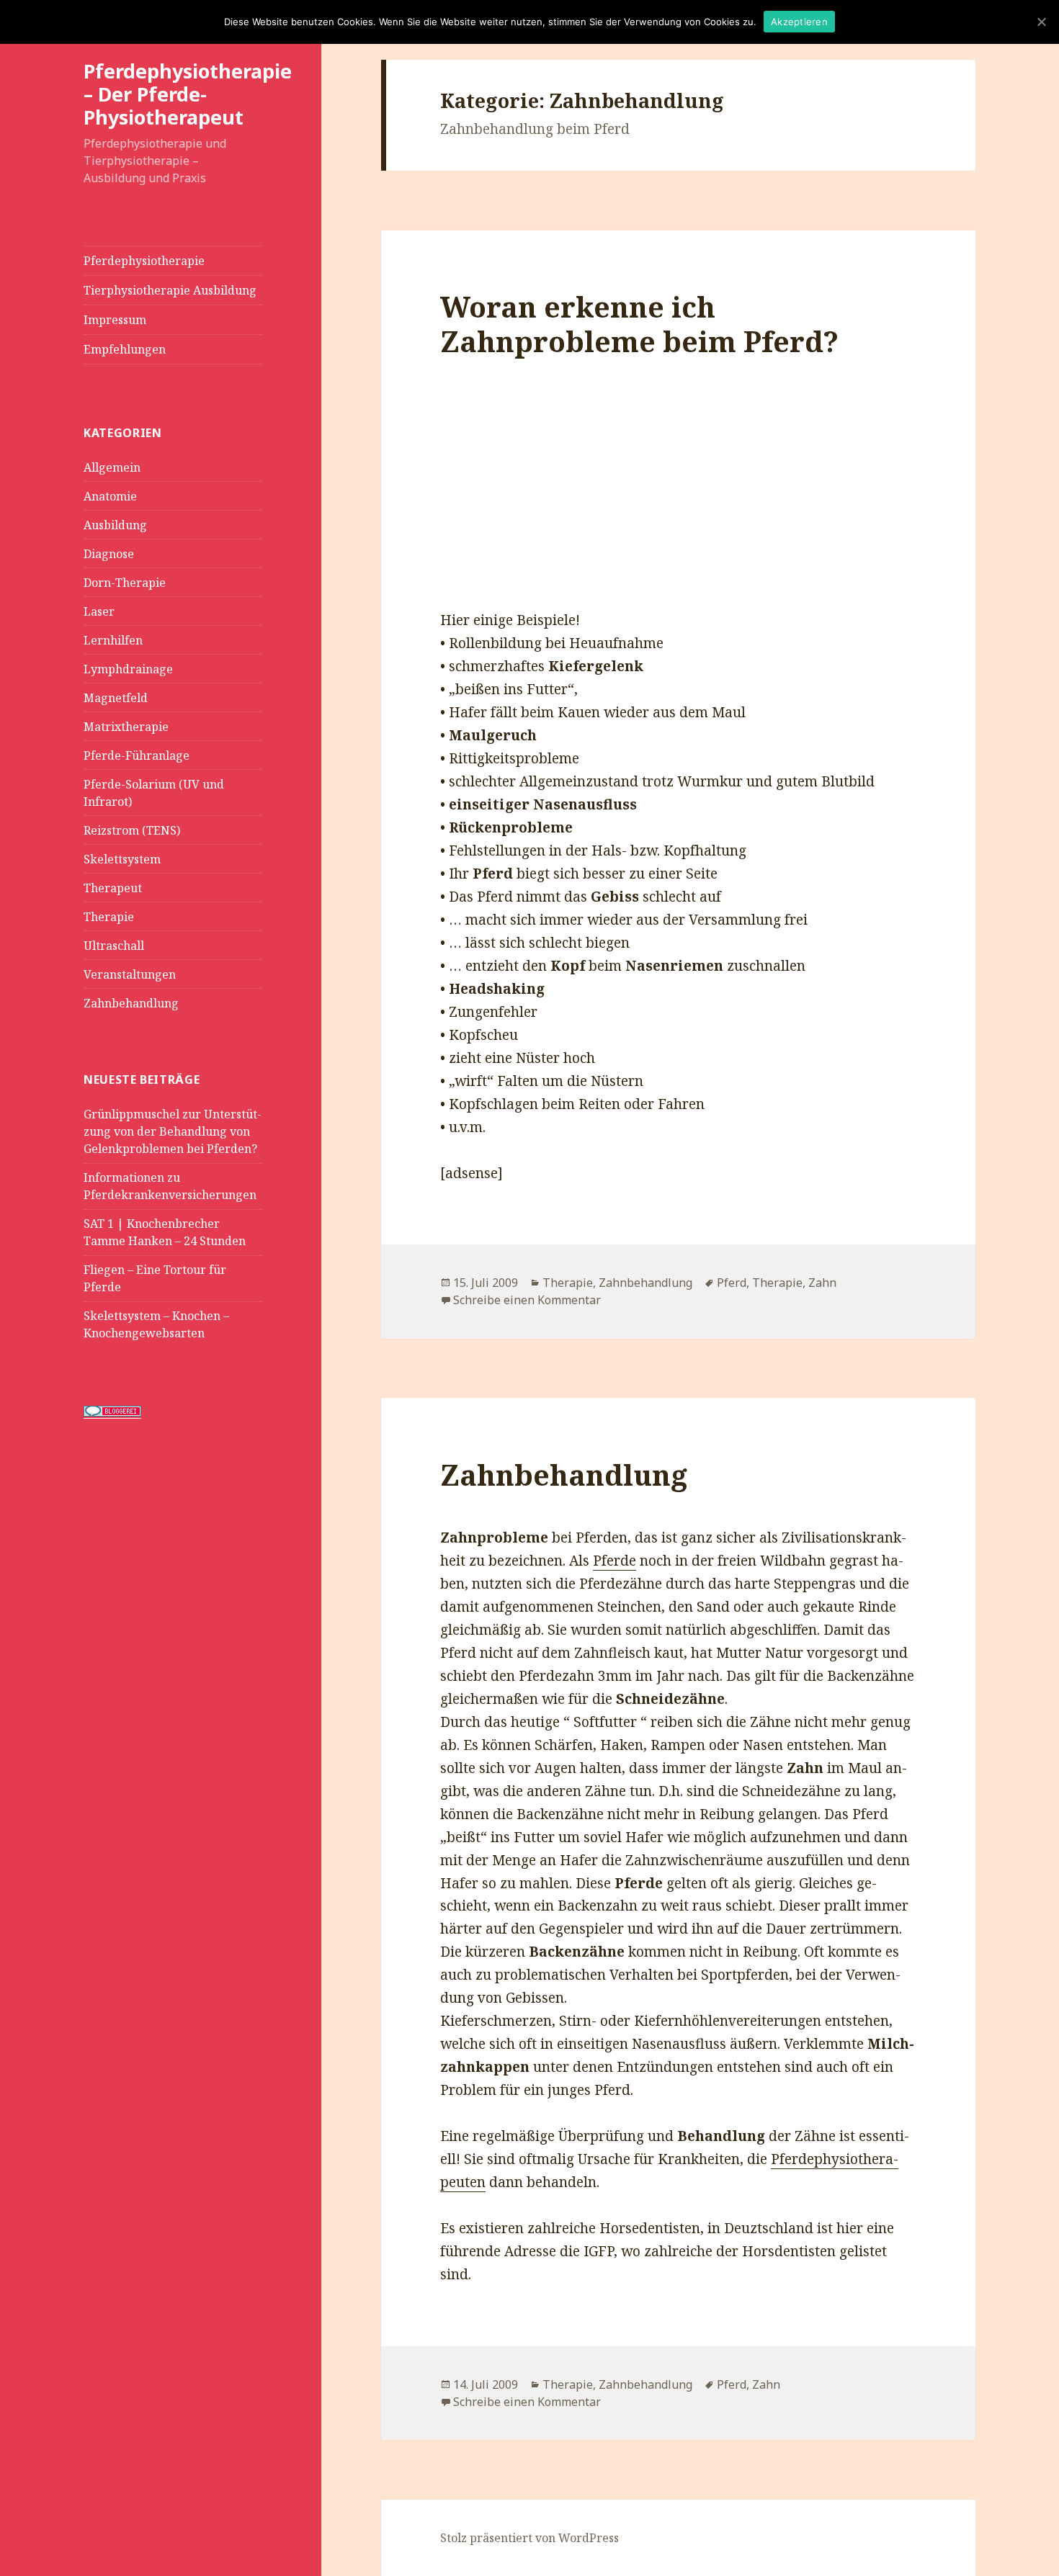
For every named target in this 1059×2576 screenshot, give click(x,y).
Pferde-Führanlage (137, 755)
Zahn (822, 1283)
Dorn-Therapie (125, 583)
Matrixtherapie (126, 727)
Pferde (615, 1561)
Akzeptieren (799, 22)
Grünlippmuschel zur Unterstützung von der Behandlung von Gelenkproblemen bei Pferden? (173, 1131)
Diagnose (109, 554)
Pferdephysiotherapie (144, 261)
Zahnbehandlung (131, 1003)
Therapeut (113, 888)
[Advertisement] (678, 501)
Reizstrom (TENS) (132, 830)
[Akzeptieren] (1041, 22)
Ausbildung (115, 525)
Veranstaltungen (130, 974)
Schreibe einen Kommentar (527, 1300)
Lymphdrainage (128, 669)
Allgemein (112, 467)
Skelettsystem (122, 859)
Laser (99, 611)
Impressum (115, 320)
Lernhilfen (113, 640)
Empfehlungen (125, 349)
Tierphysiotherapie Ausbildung (170, 290)
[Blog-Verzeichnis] (112, 1410)
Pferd (732, 1283)
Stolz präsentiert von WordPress (529, 2538)
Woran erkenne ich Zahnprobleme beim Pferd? (639, 324)
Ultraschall (114, 946)
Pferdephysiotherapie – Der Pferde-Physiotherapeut (188, 94)
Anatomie (110, 496)
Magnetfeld (116, 698)
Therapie (109, 917)
